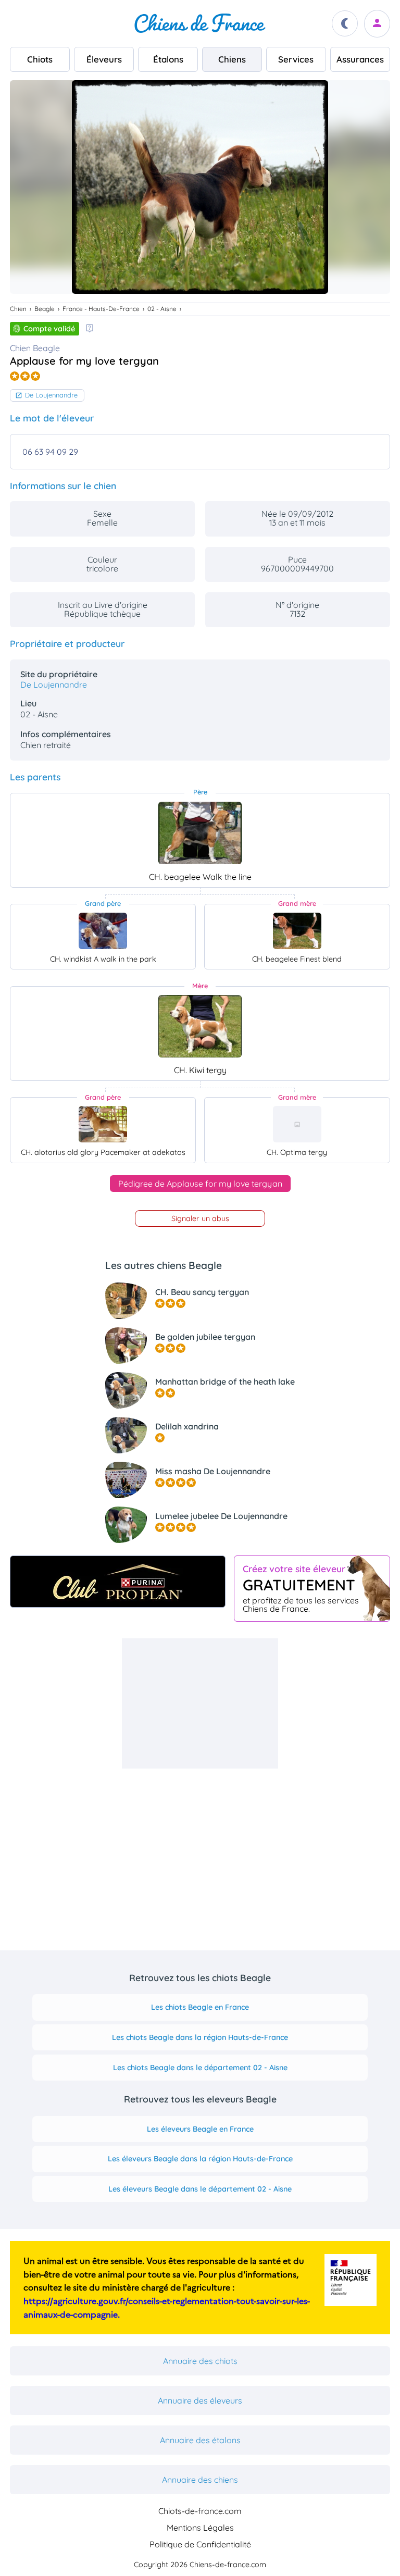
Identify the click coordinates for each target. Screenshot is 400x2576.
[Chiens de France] (200, 23)
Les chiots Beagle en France (200, 2007)
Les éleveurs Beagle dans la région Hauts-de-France (200, 2159)
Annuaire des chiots (200, 2361)
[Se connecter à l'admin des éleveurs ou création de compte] (377, 24)
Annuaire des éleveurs (200, 2400)
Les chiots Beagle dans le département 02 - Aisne (200, 2068)
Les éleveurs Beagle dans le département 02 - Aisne (200, 2189)
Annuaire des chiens (200, 2480)
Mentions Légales (200, 2528)
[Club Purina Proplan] (118, 1582)
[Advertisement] (200, 1703)
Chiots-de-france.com (200, 2511)
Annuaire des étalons (200, 2440)
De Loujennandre (51, 395)
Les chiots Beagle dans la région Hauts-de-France (200, 2037)
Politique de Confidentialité (200, 2544)
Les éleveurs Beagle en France (200, 2129)
